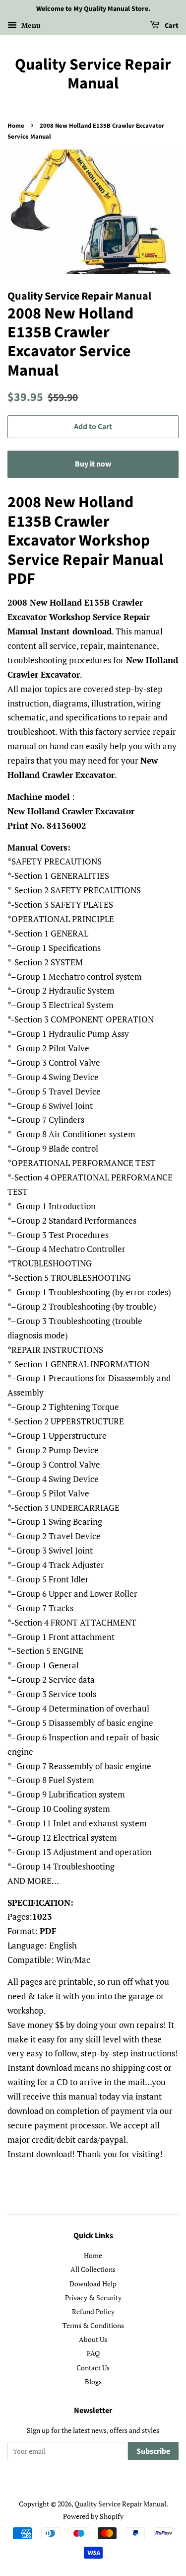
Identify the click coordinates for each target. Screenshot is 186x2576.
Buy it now (93, 464)
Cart (171, 26)
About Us (93, 2339)
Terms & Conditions (93, 2325)
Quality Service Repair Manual (93, 74)
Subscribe (153, 2451)
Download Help (93, 2284)
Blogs (93, 2381)
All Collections (93, 2269)
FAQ (93, 2353)
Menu (30, 25)
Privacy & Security (93, 2298)
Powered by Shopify (93, 2516)
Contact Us (93, 2368)
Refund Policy (93, 2311)
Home (16, 126)
